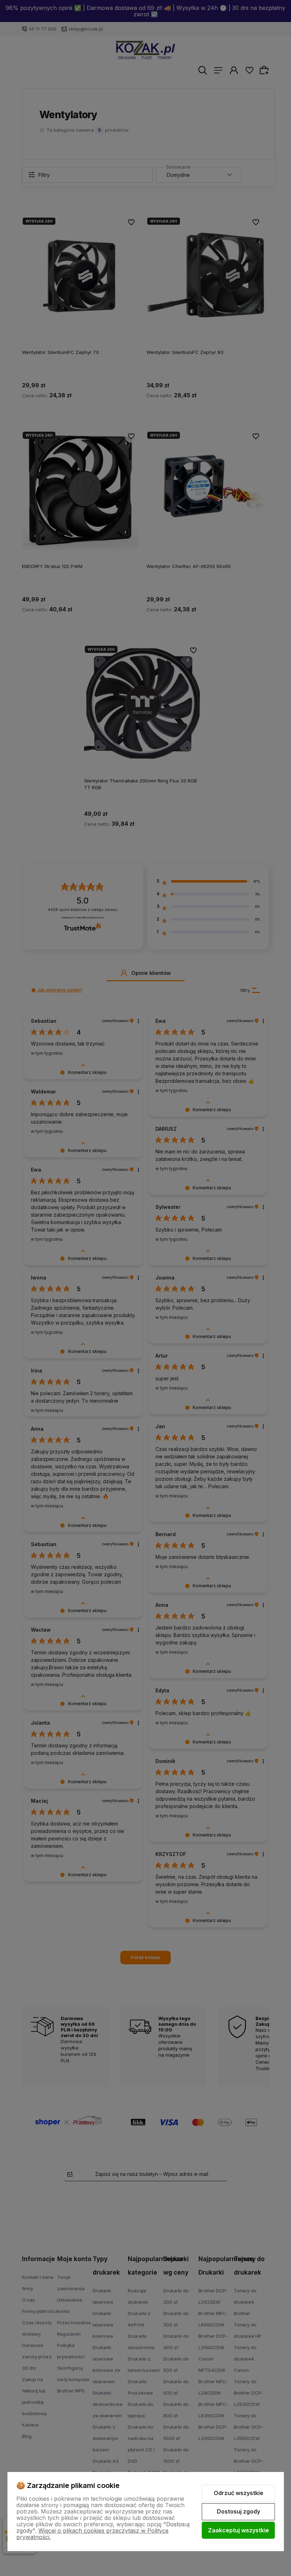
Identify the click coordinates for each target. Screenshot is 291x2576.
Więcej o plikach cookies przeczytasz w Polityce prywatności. (92, 2534)
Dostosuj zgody (238, 2511)
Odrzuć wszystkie (238, 2493)
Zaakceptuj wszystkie (238, 2530)
